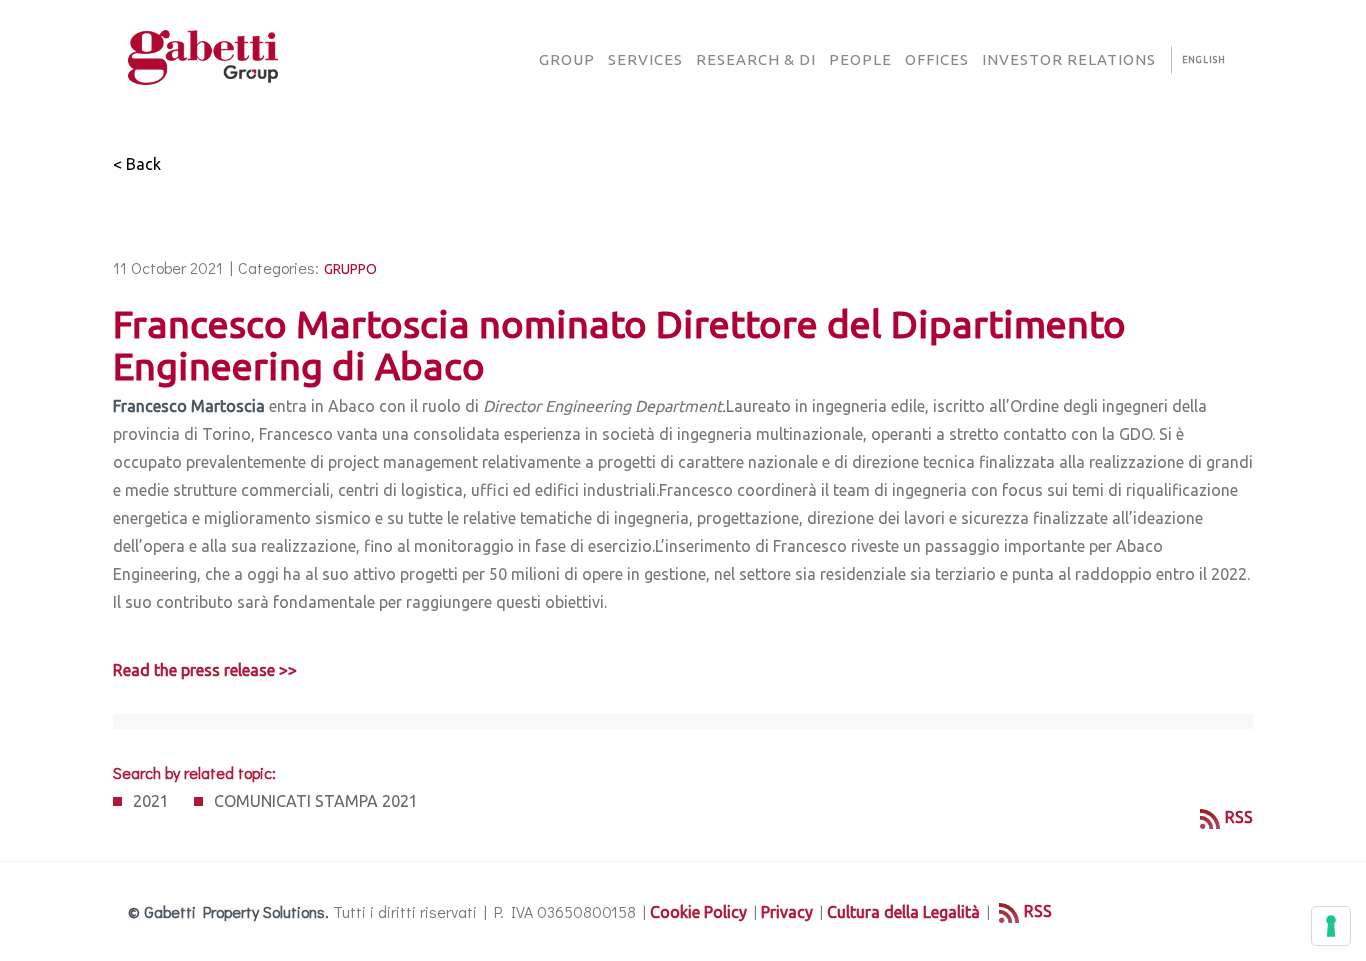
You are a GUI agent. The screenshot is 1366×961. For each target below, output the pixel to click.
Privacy (787, 912)
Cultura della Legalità (903, 912)
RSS (1239, 817)
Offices (937, 59)
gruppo (350, 269)
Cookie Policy (698, 912)
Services (645, 59)
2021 (151, 801)
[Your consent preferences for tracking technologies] (1331, 926)
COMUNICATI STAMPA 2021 (316, 801)
